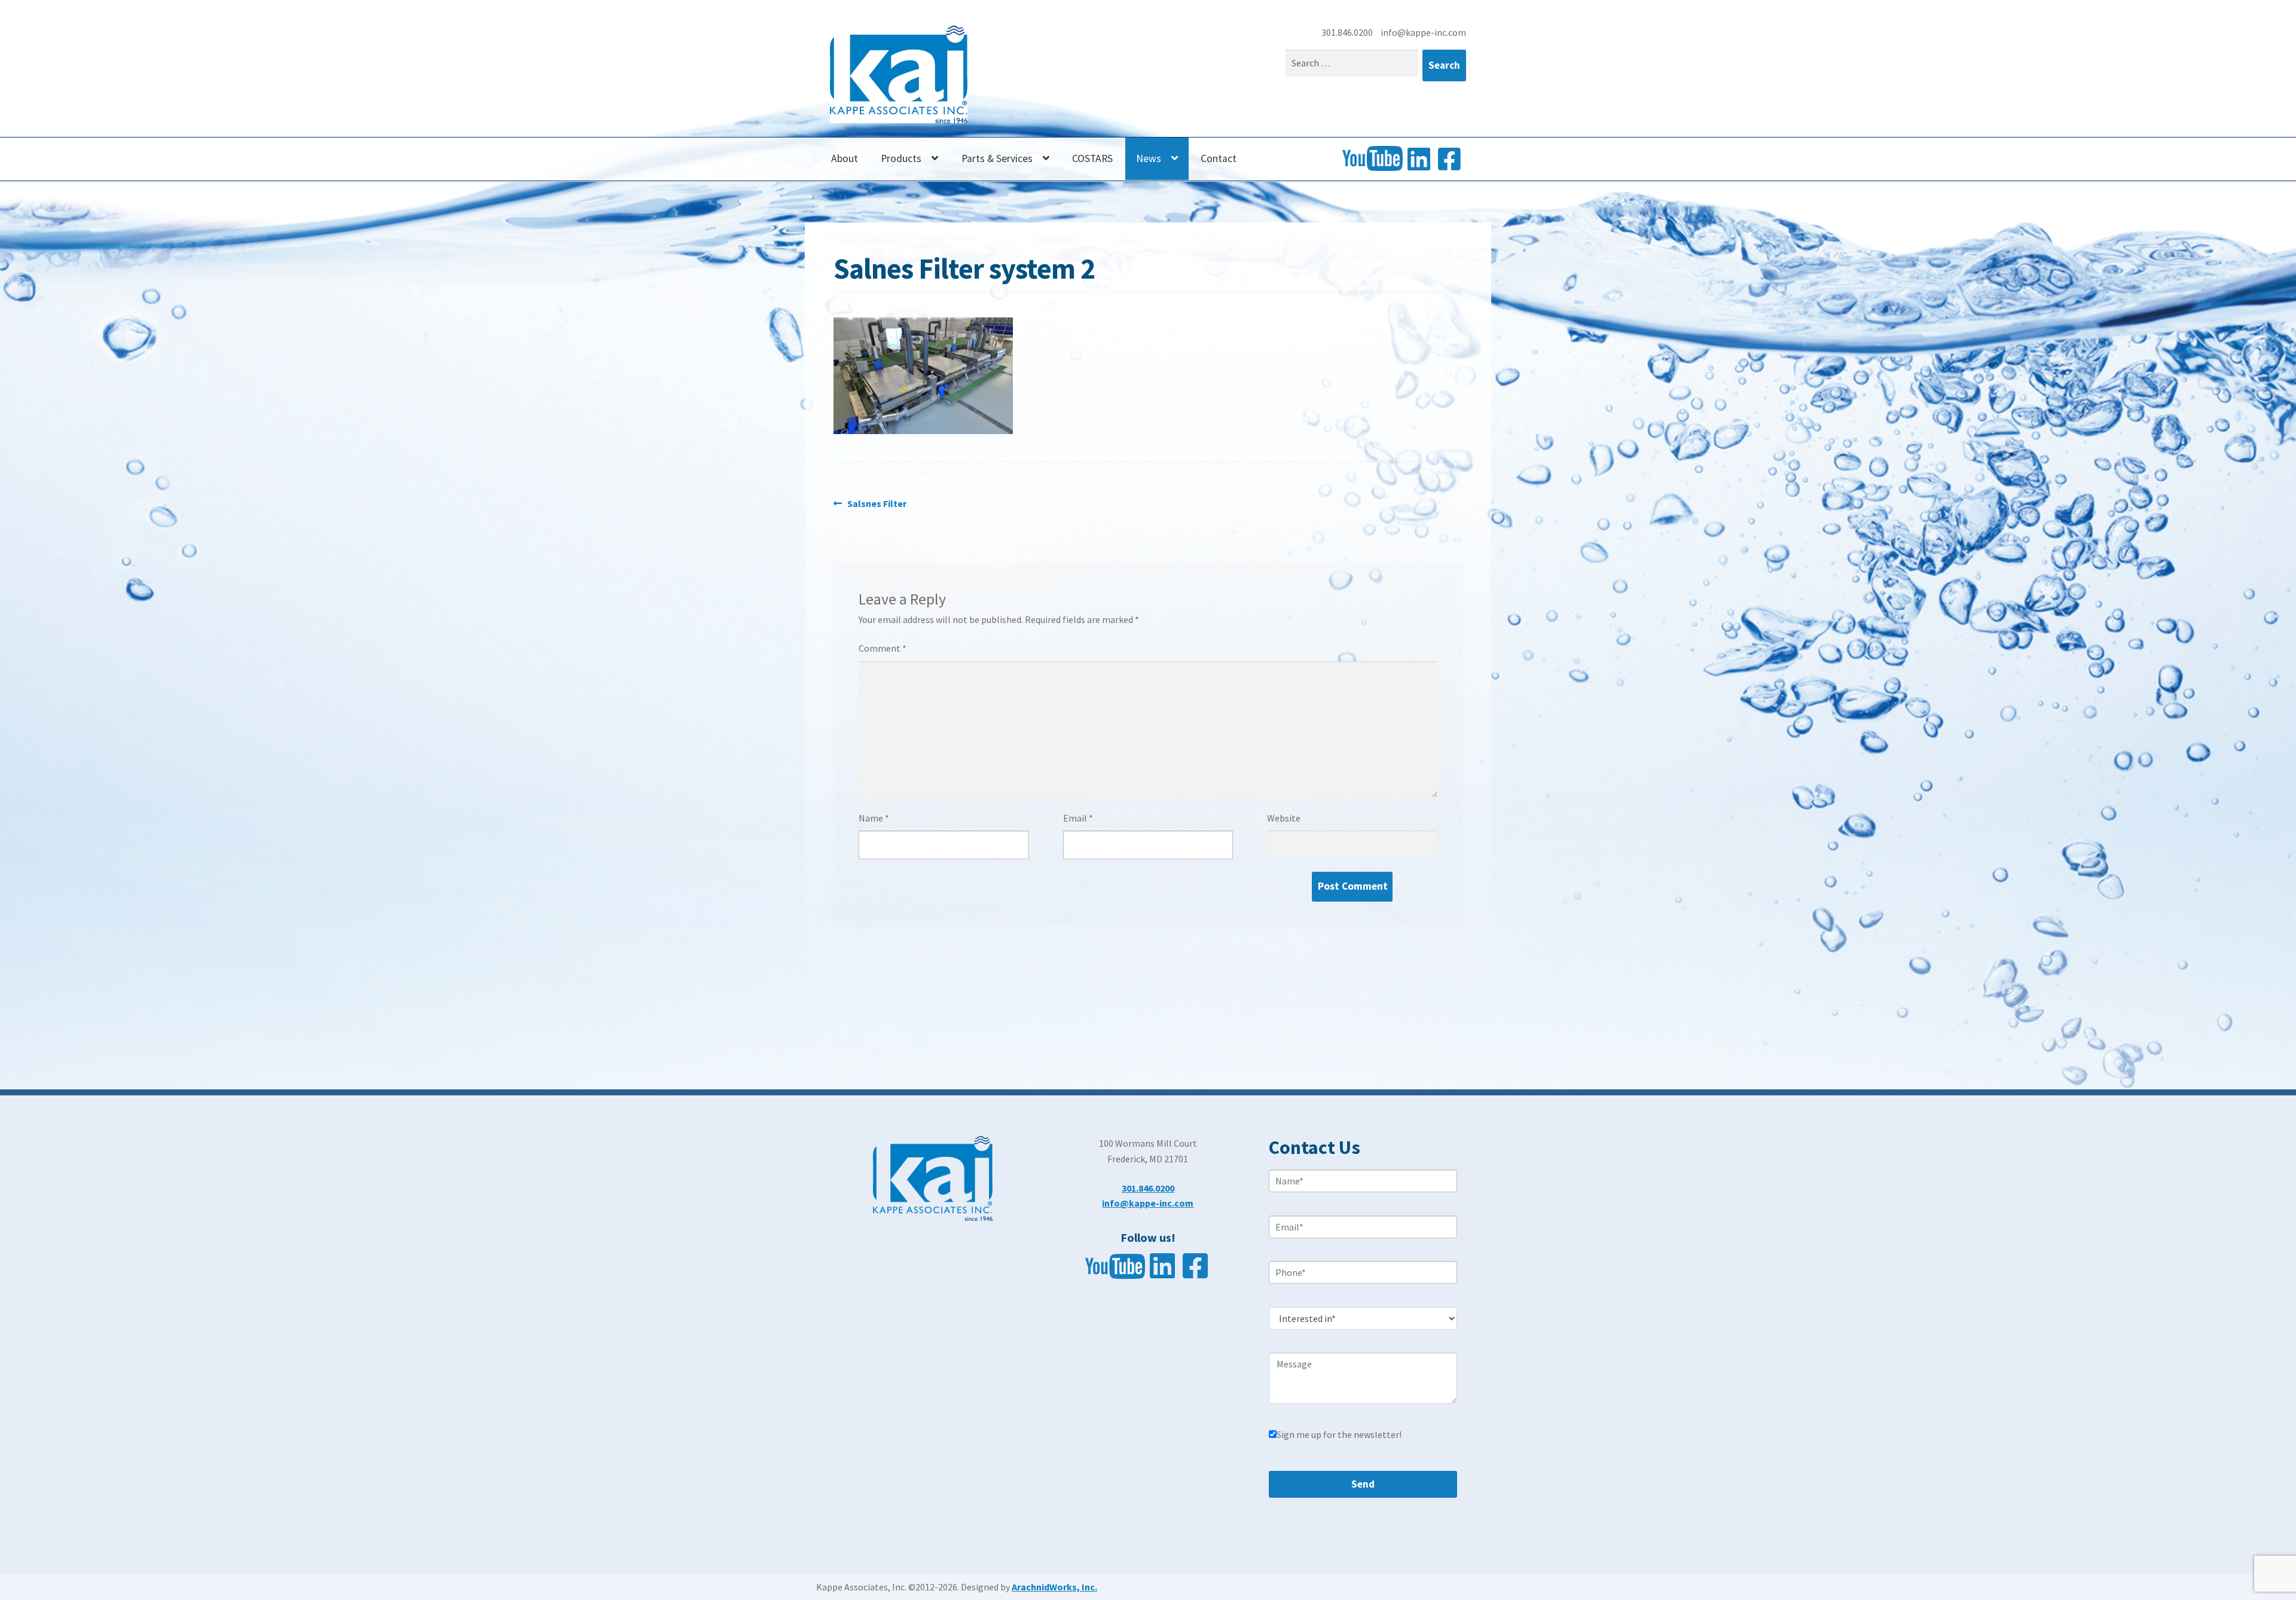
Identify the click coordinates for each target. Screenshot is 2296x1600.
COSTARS (1092, 158)
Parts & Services (997, 158)
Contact (1219, 158)
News (1149, 158)
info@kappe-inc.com (1423, 32)
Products (901, 158)
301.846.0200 (1348, 32)
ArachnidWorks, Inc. (1054, 1587)
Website (1284, 818)
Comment (883, 648)
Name (874, 818)
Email (1078, 818)
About (845, 158)
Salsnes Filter (877, 504)
